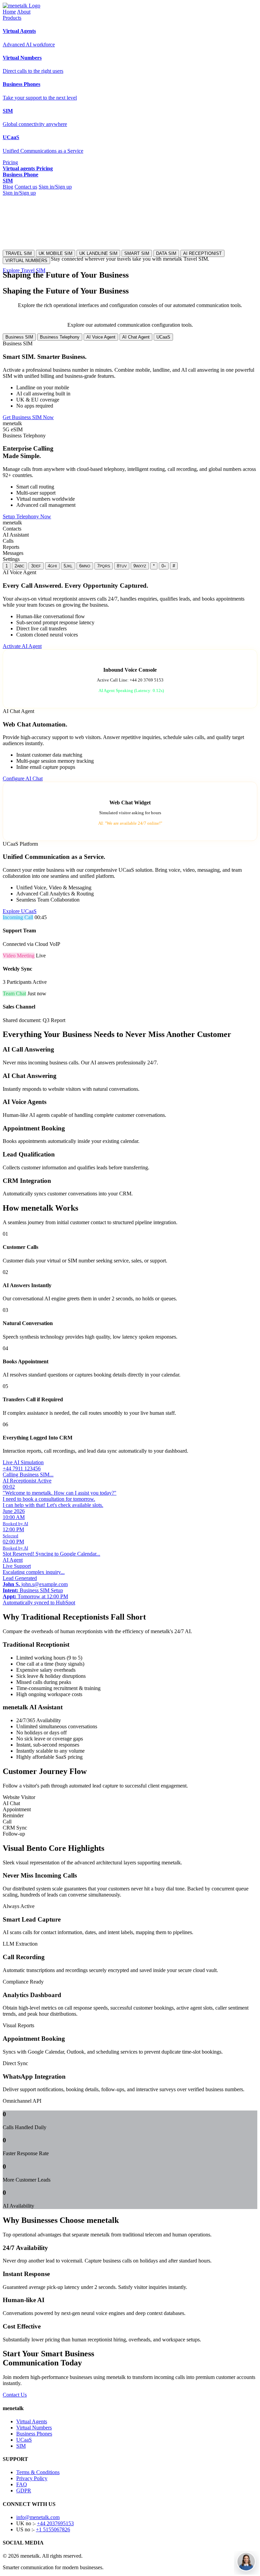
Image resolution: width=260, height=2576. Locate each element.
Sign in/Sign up (55, 187)
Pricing (10, 162)
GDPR (24, 2491)
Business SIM (19, 337)
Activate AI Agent (22, 646)
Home (9, 12)
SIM (21, 2446)
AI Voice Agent (101, 337)
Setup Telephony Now (27, 516)
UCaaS (163, 337)
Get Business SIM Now (28, 417)
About (24, 12)
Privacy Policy (32, 2478)
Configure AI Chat (23, 778)
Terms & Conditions (38, 2472)
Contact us (26, 187)
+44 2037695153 (55, 2523)
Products (12, 18)
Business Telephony (60, 337)
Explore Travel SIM (24, 270)
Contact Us (15, 2395)
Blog (8, 187)
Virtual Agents (32, 2421)
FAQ (22, 2484)
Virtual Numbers (34, 2428)
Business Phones (34, 2434)
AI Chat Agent (136, 337)
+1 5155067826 (53, 2529)
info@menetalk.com (38, 2517)
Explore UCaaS (20, 911)
